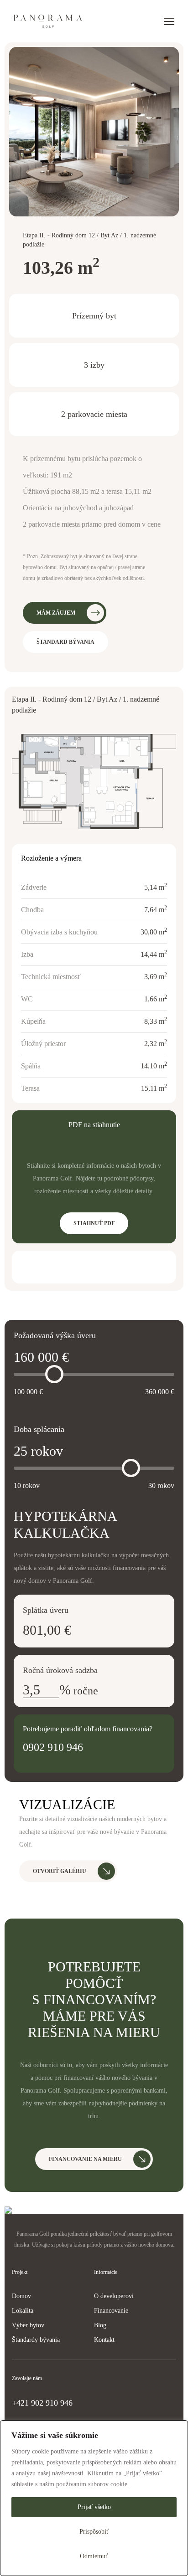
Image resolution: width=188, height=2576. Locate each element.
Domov (21, 2296)
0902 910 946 (53, 1747)
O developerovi (114, 2296)
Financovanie (111, 2311)
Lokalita (23, 2311)
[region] (94, 2498)
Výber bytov (28, 2325)
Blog (100, 2325)
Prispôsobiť (94, 2532)
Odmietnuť (94, 2556)
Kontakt (104, 2340)
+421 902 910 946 (42, 2403)
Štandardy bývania (36, 2340)
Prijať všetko (94, 2507)
